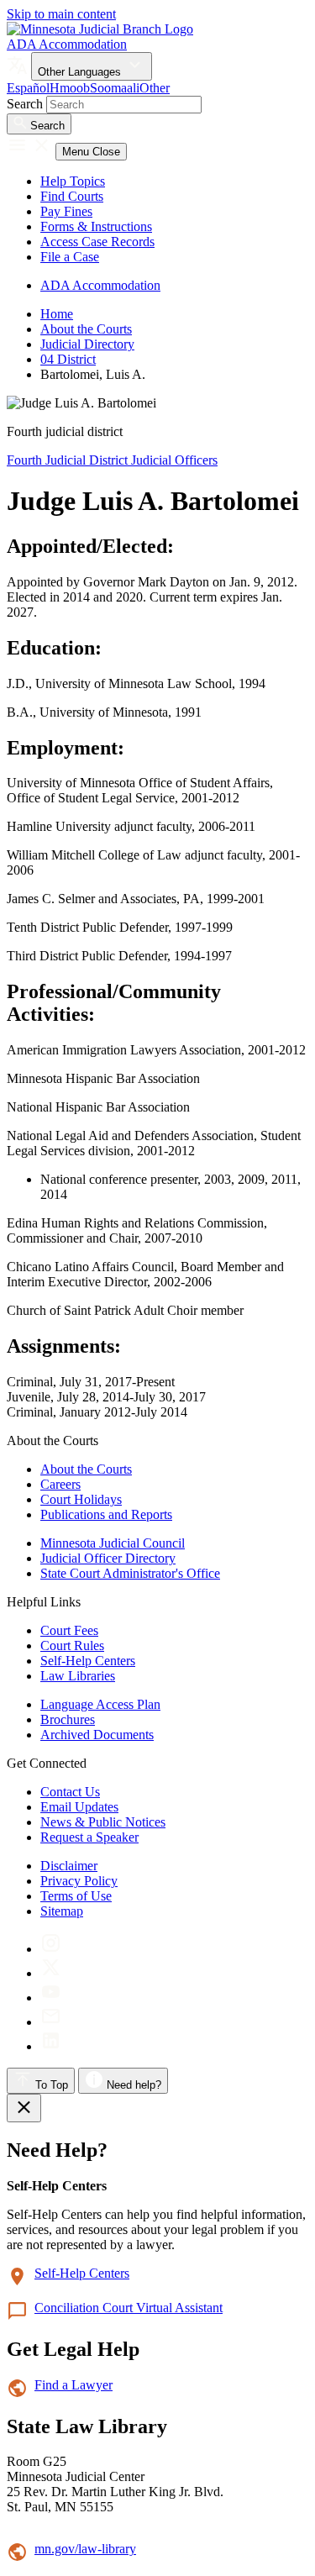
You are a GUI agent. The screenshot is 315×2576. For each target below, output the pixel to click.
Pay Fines (66, 211)
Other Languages (81, 72)
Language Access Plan (100, 1704)
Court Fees (69, 1630)
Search (25, 104)
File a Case (70, 257)
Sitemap (62, 1911)
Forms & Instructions (96, 226)
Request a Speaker (89, 1837)
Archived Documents (97, 1735)
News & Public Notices (103, 1822)
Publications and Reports (106, 1514)
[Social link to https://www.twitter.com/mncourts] (51, 1973)
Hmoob (70, 88)
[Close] (24, 2108)
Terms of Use (76, 1896)
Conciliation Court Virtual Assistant (129, 2308)
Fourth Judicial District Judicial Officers (112, 460)
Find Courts (72, 196)
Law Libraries (78, 1676)
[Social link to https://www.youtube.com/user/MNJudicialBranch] (51, 1998)
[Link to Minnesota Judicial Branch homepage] (100, 29)
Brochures (68, 1719)
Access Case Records (97, 242)
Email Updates (79, 1807)
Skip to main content (61, 14)
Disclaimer (69, 1866)
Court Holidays (81, 1499)
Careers (60, 1484)
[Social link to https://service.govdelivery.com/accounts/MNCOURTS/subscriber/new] (51, 2022)
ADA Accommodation (67, 44)
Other (155, 88)
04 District (68, 359)
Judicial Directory (87, 344)
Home (57, 314)
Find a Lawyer (73, 2385)
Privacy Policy (79, 1881)
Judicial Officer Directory (108, 1558)
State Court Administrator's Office (130, 1573)
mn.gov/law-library (85, 2549)
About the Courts (86, 329)
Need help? (132, 2085)
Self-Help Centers (88, 1661)
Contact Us (70, 1792)
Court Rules (72, 1645)
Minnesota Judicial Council (113, 1543)
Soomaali (115, 88)
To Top (50, 2085)
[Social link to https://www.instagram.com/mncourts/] (51, 1949)
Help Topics (73, 181)
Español (28, 88)
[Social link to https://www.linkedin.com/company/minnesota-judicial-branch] (51, 2046)
